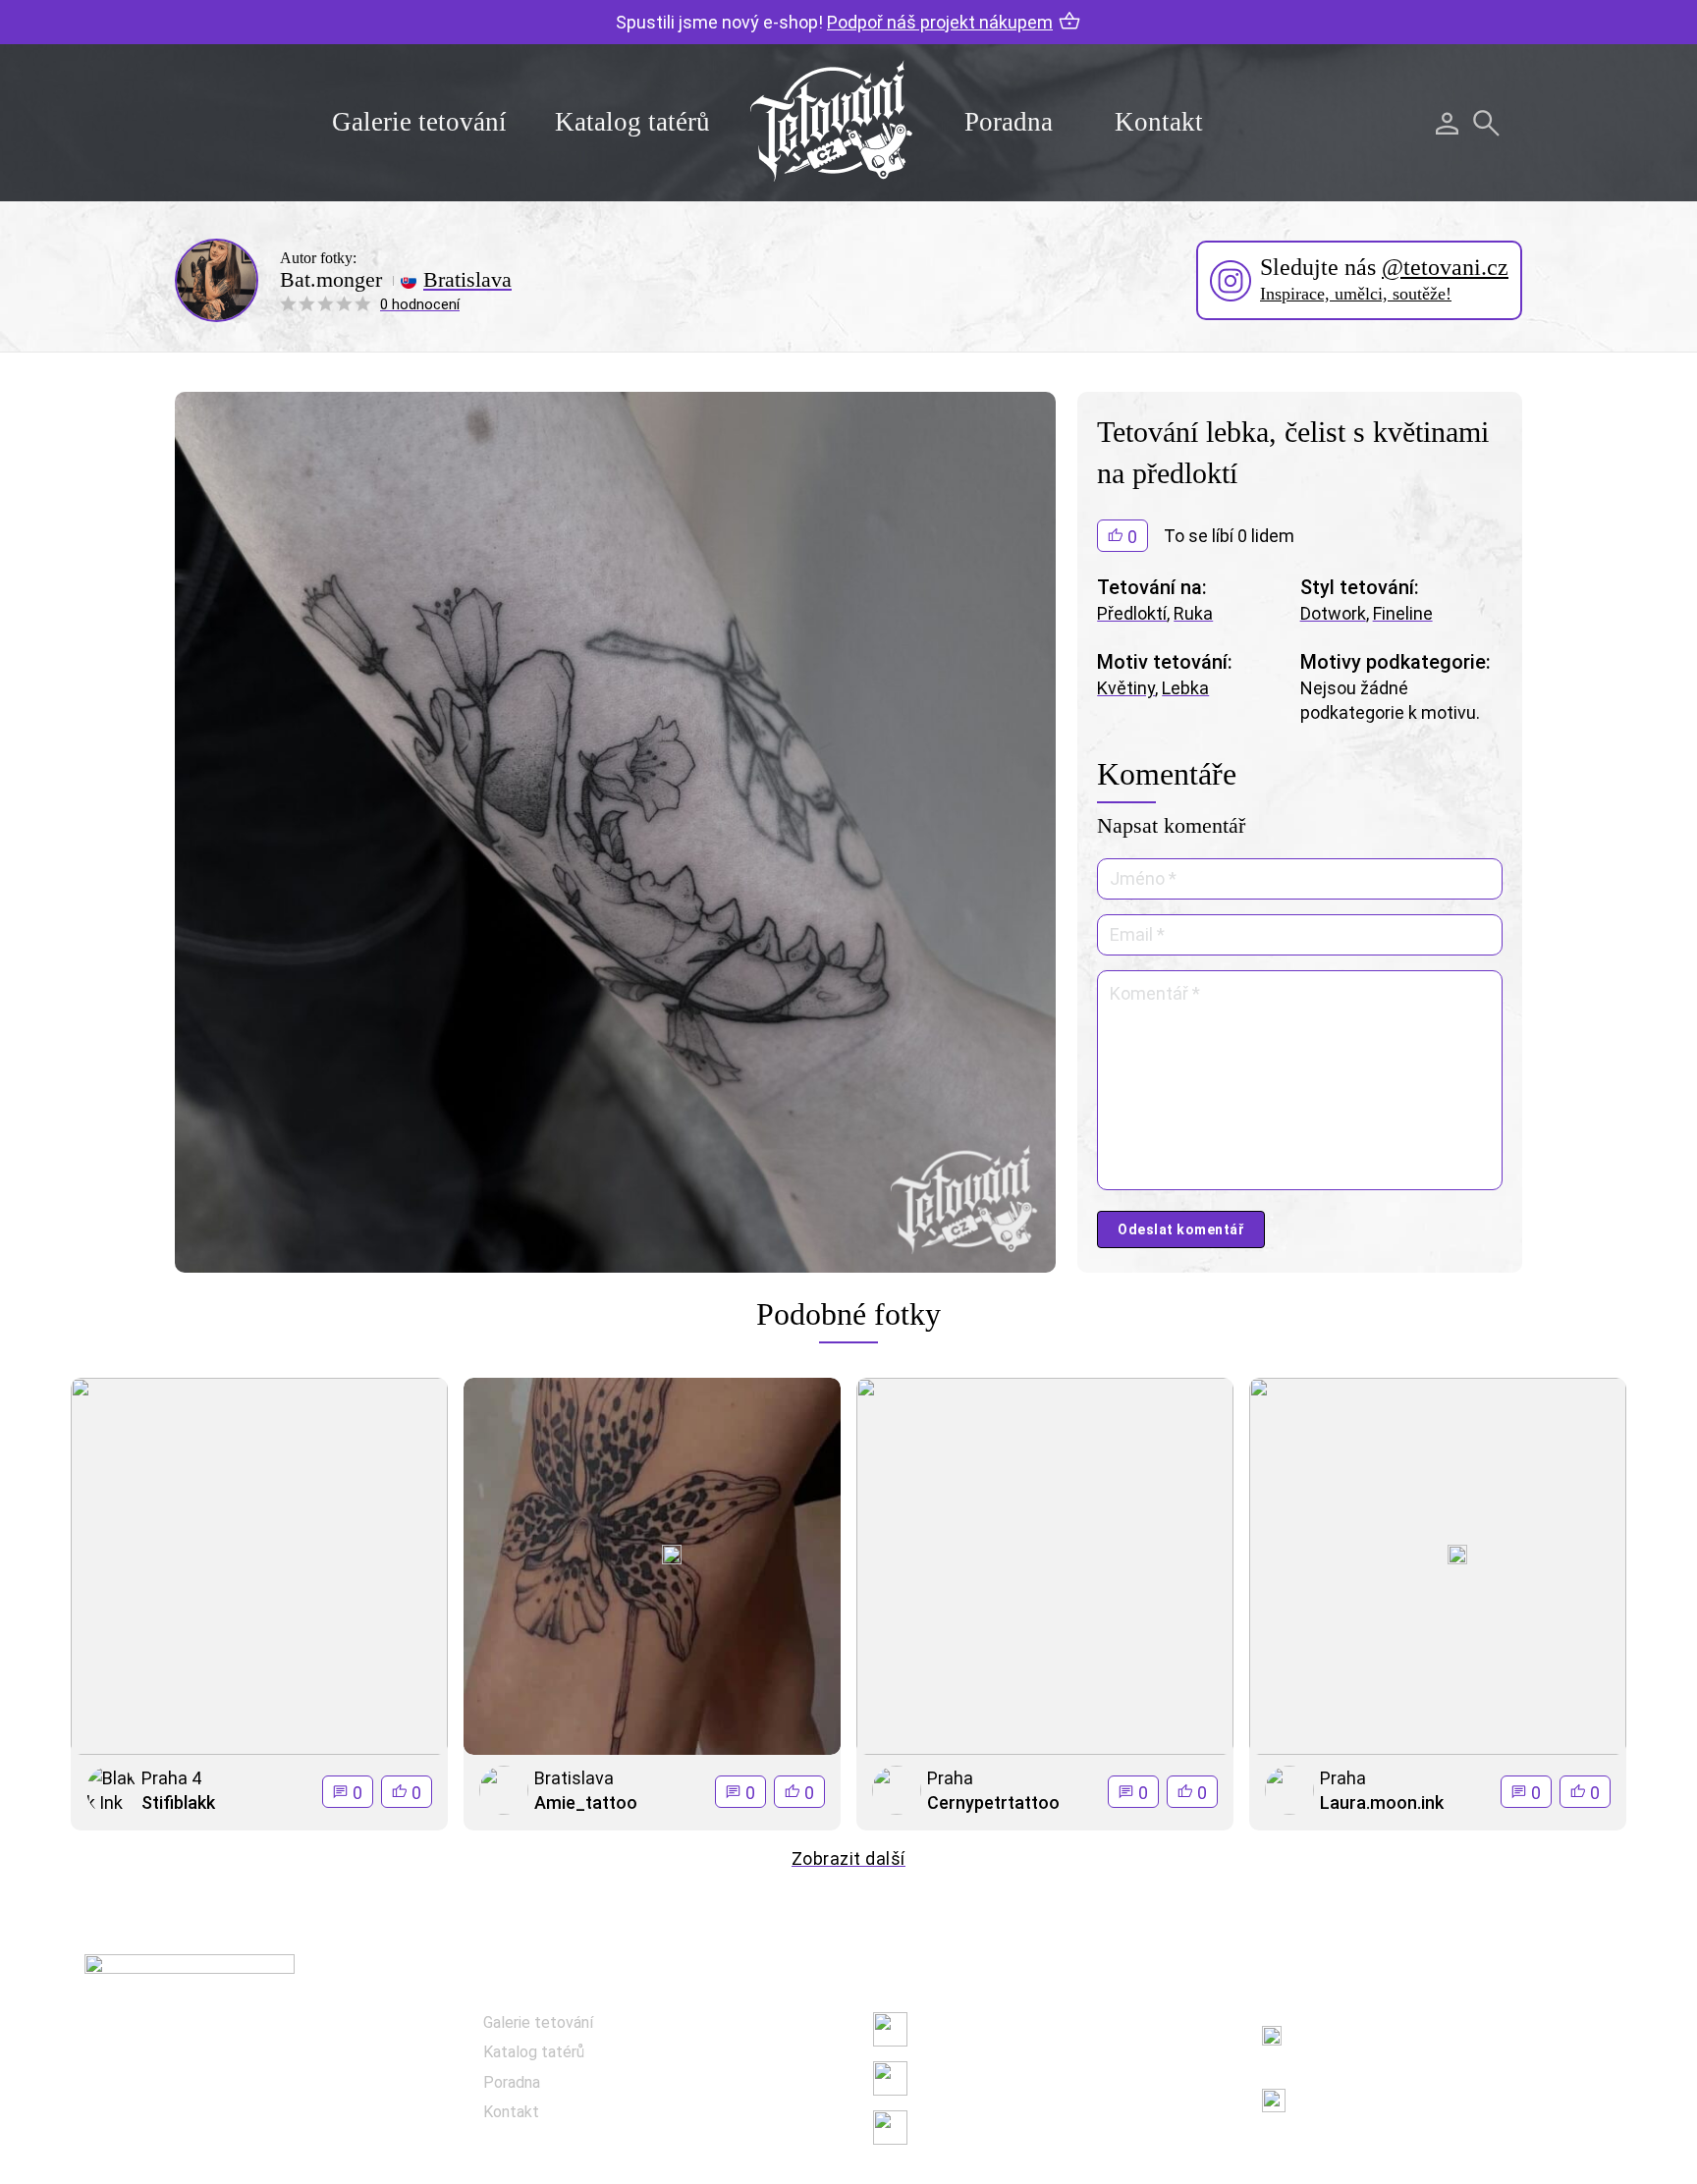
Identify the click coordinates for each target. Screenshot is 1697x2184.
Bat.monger (331, 280)
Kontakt (1159, 122)
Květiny (1126, 688)
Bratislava (467, 280)
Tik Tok (942, 2127)
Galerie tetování (419, 122)
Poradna (1009, 122)
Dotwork (1333, 613)
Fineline (1403, 613)
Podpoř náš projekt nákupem (940, 22)
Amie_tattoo (586, 1802)
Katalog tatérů (632, 122)
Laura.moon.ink (1382, 1802)
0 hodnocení (420, 304)
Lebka (1185, 688)
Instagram (953, 2077)
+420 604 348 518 (1364, 2024)
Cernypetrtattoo (993, 1802)
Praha (950, 1778)
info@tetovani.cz (1369, 2087)
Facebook (951, 2028)
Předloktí (1132, 613)
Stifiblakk (178, 1802)
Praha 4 (171, 1778)
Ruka (1193, 613)
